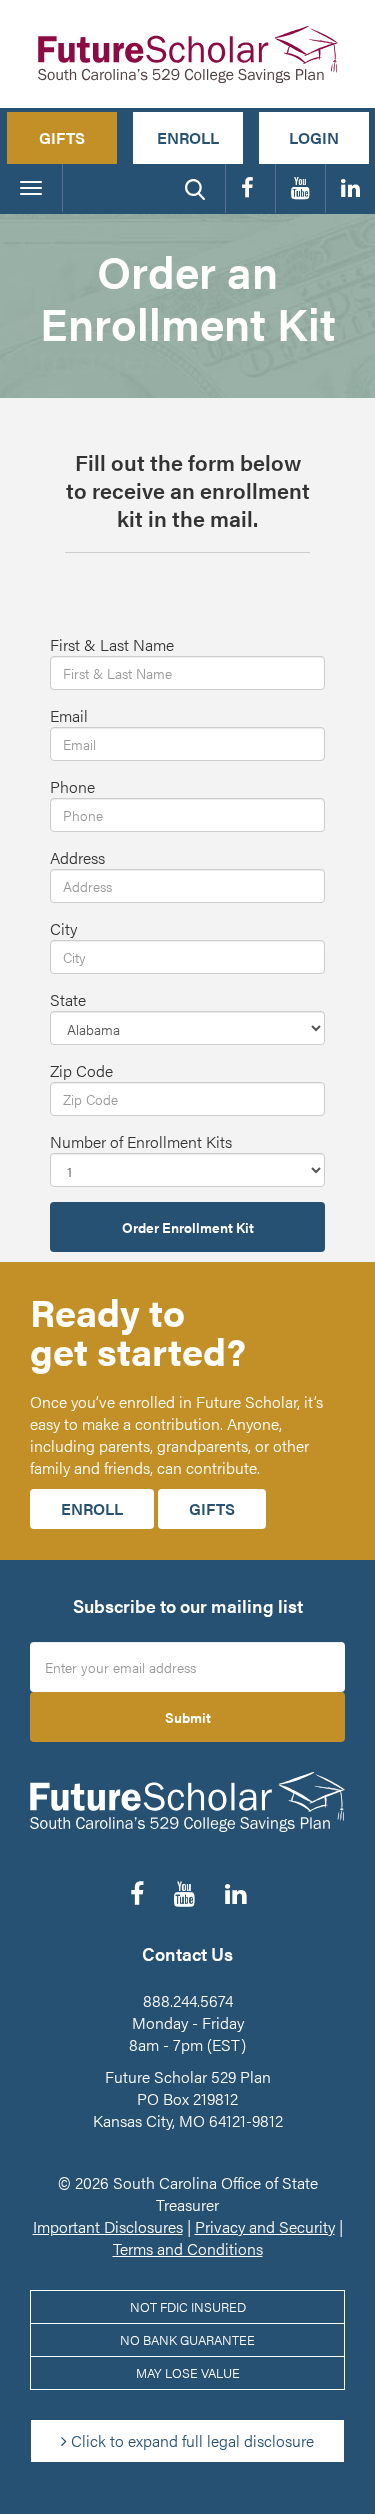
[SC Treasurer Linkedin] (350, 188)
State (68, 1000)
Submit (188, 1717)
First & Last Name (112, 645)
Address (77, 858)
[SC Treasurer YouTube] (300, 188)
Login (314, 137)
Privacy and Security (265, 2226)
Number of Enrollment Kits (141, 1142)
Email (69, 716)
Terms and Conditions (188, 2248)
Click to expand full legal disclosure (190, 2440)
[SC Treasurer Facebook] (250, 188)
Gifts (62, 137)
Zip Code (81, 1071)
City (63, 929)
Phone (72, 787)
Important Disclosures (108, 2226)
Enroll (188, 137)
